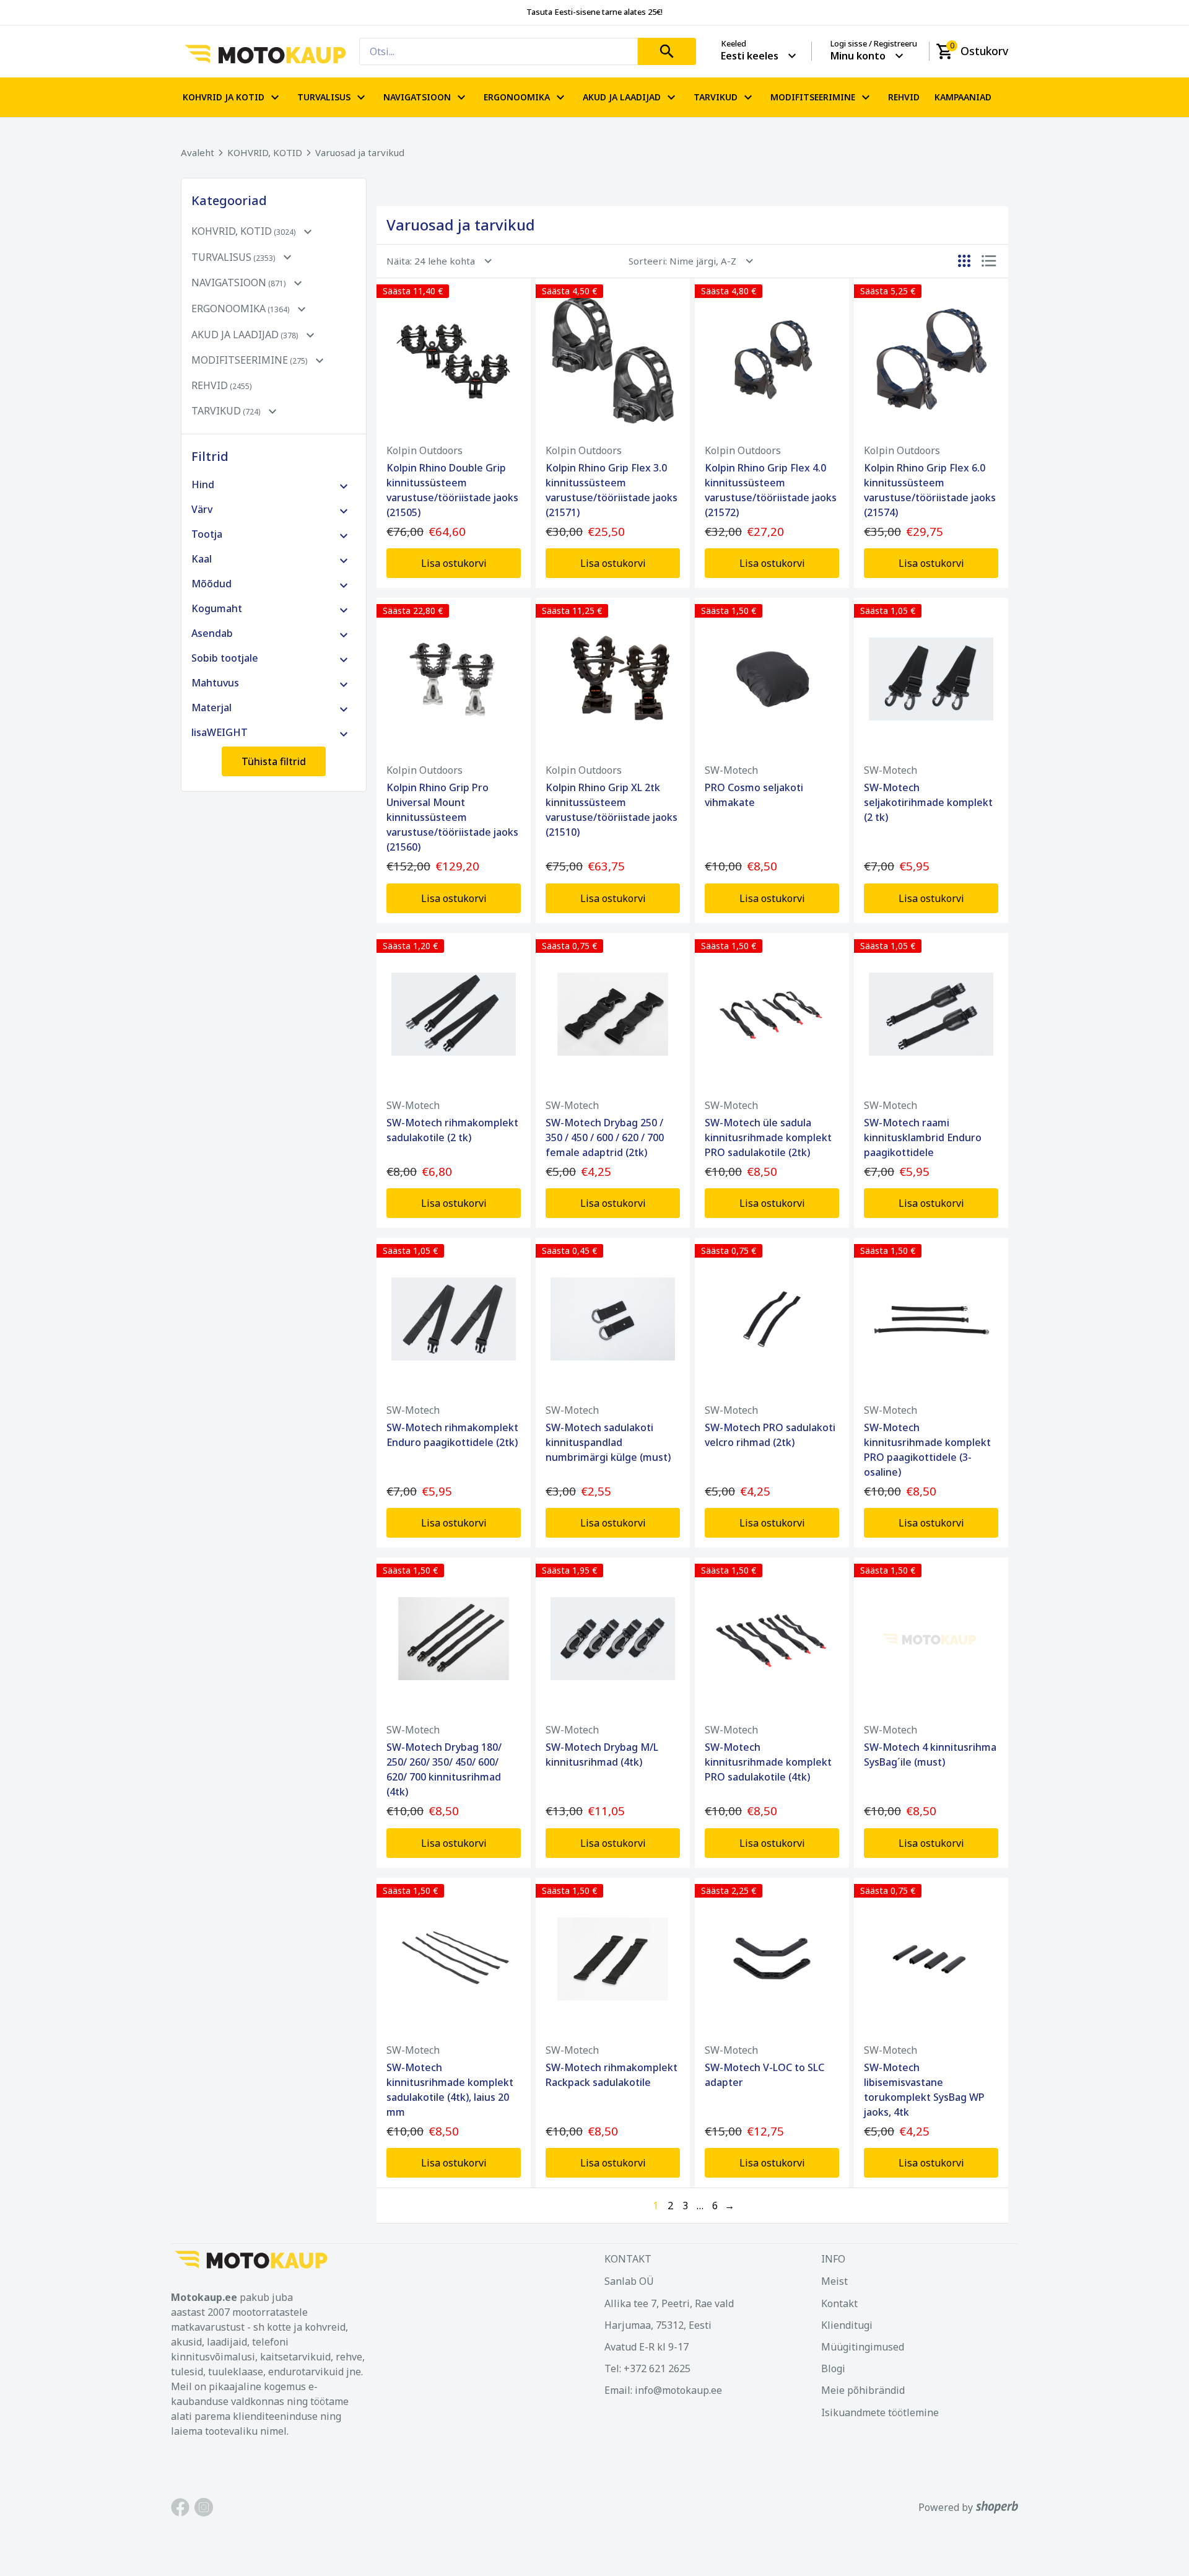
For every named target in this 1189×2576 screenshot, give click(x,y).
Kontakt (839, 2303)
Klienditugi (847, 2325)
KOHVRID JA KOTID (224, 97)
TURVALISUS (324, 97)
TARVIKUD (716, 97)
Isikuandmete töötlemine (880, 2412)
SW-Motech (731, 770)
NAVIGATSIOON (417, 97)
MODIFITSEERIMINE (813, 97)
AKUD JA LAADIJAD (622, 97)
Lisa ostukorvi (454, 563)
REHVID (904, 97)
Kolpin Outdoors (425, 450)
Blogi (833, 2368)
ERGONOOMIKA (517, 97)
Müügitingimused (863, 2347)
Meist (834, 2281)
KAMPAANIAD (963, 97)
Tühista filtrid (274, 761)
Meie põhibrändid (863, 2390)
